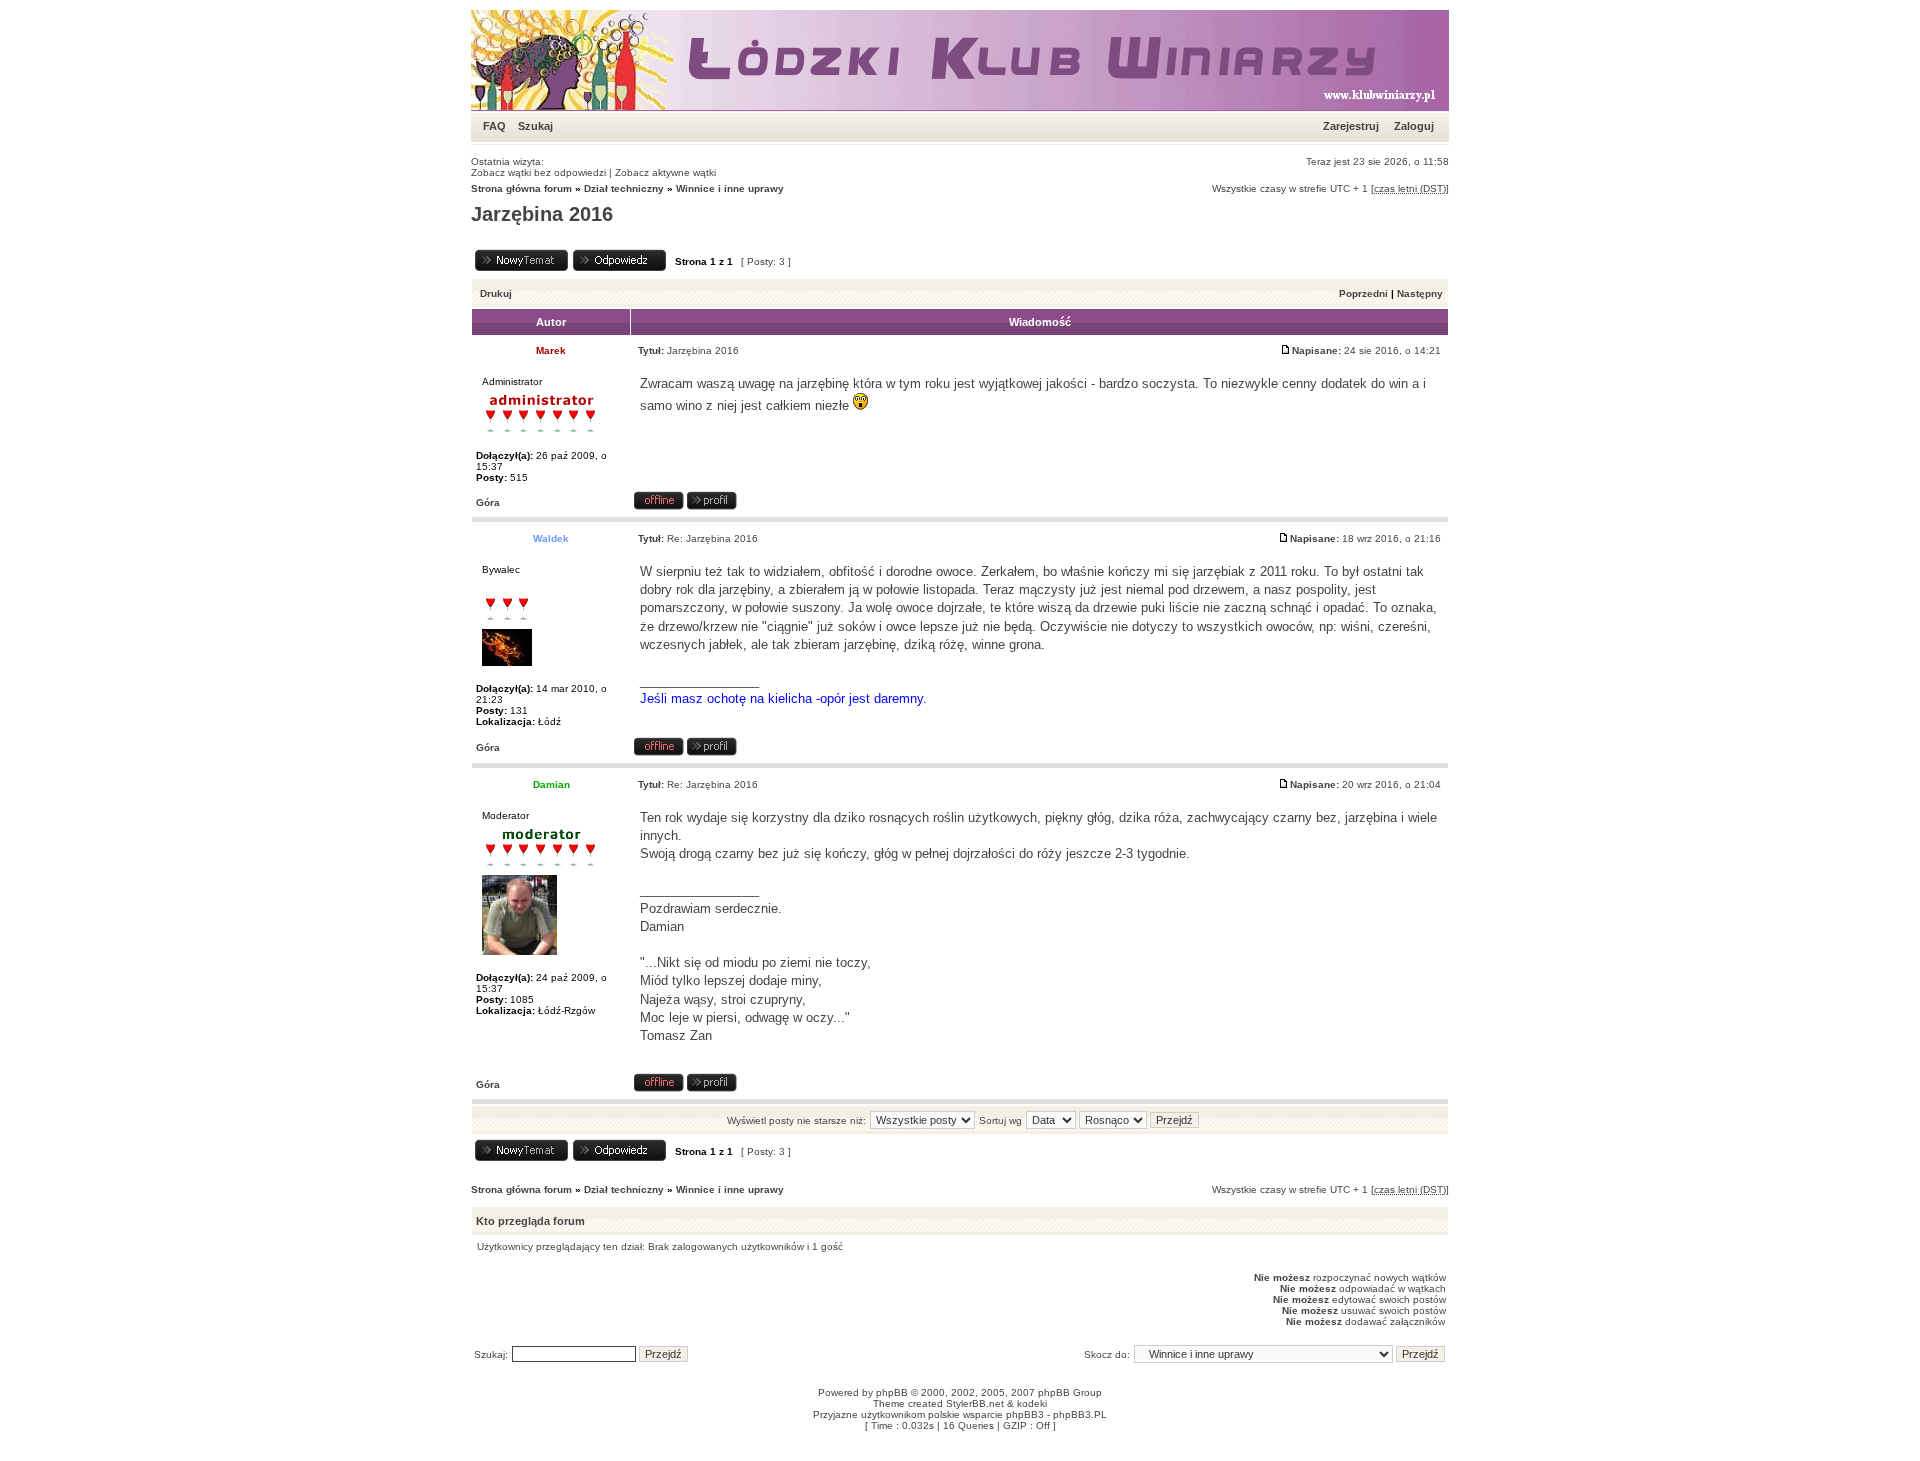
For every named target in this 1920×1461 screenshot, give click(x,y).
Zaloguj (1414, 126)
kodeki (1032, 1403)
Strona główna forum (521, 188)
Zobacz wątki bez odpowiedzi (538, 172)
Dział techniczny (624, 188)
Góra (488, 502)
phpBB (892, 1392)
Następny (1420, 293)
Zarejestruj (1351, 126)
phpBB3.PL (1080, 1414)
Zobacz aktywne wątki (665, 172)
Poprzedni (1363, 293)
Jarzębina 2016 (542, 214)
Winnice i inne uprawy (730, 188)
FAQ (494, 126)
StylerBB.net (975, 1403)
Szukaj (535, 126)
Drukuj (496, 293)
